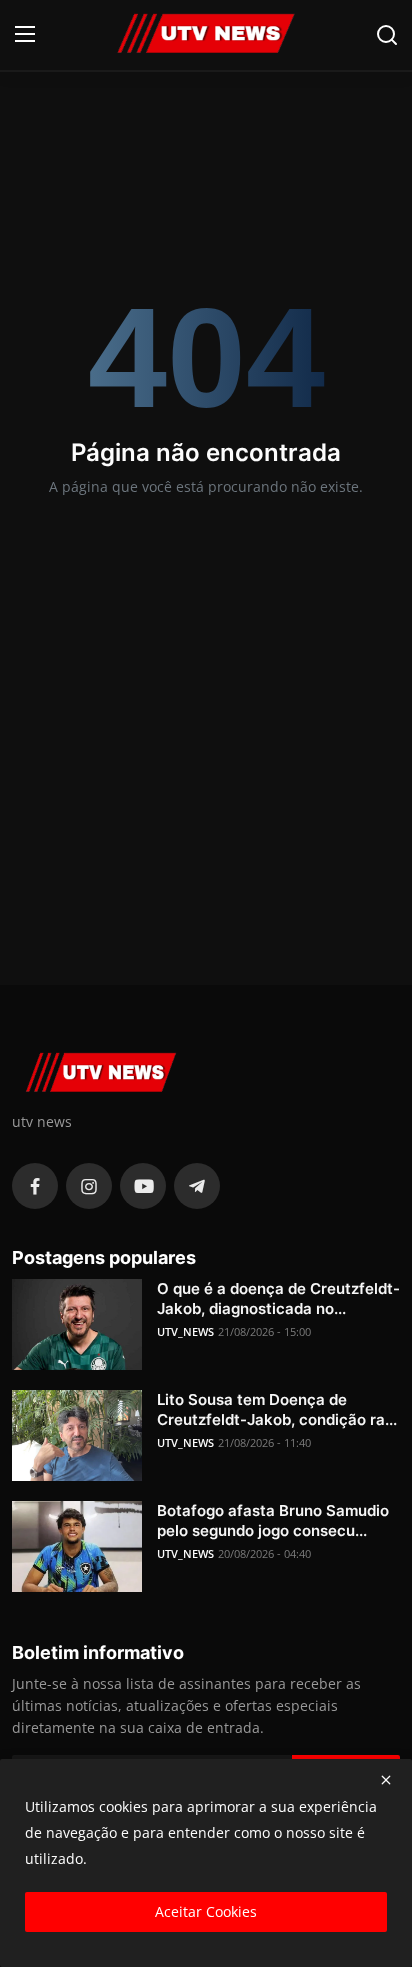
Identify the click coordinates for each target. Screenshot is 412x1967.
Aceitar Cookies (206, 1911)
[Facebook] (35, 1186)
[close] (386, 1780)
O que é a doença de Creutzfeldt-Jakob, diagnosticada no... (278, 1298)
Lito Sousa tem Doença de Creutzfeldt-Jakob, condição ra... (277, 1409)
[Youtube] (143, 1186)
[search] (387, 35)
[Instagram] (89, 1186)
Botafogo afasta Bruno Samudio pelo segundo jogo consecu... (273, 1520)
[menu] (25, 35)
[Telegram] (197, 1186)
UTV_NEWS (185, 1331)
